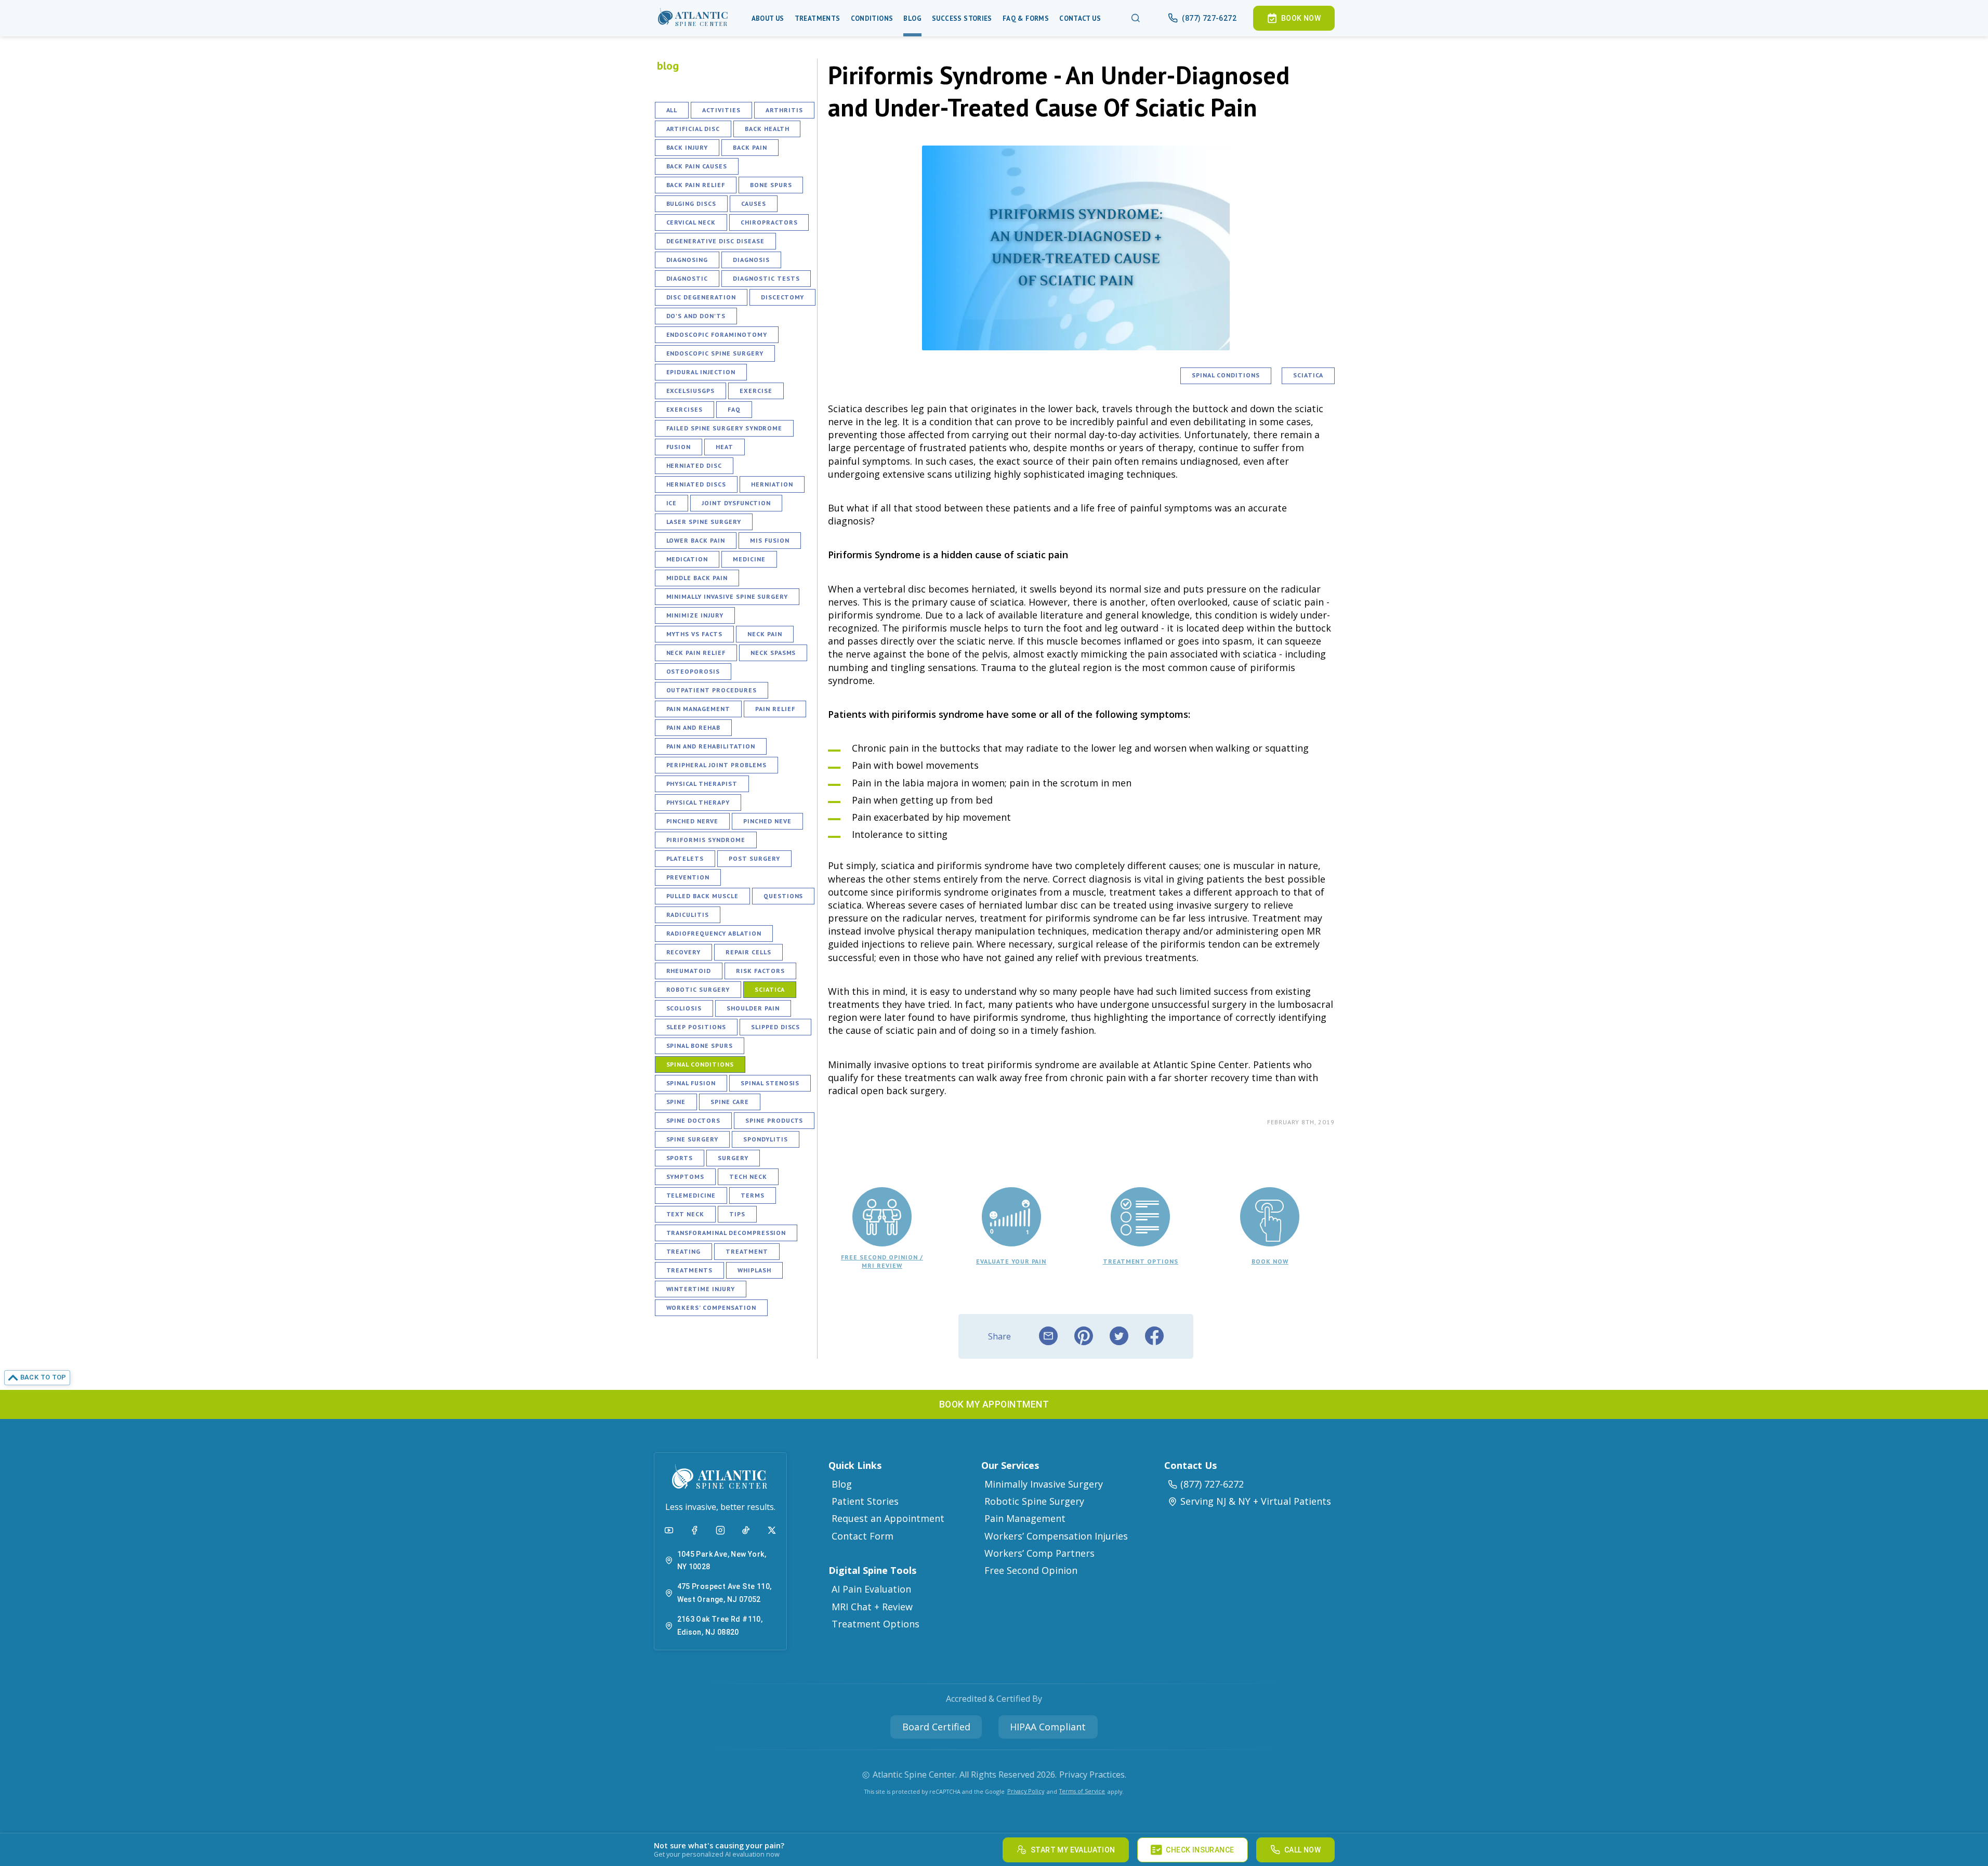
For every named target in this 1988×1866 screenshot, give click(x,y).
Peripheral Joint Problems (716, 765)
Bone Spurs (771, 185)
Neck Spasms (773, 653)
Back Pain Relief (696, 185)
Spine (676, 1102)
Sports (680, 1158)
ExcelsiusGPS (691, 391)
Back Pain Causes (697, 166)
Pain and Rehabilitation (711, 746)
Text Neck (686, 1214)
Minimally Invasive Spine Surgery (727, 596)
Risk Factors (760, 971)
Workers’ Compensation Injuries (1056, 1536)
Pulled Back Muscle (702, 896)
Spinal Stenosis (770, 1083)
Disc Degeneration (701, 297)
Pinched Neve (767, 821)
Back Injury (687, 147)
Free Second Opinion (1031, 1570)
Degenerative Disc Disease (715, 241)
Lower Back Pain (696, 540)
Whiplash (754, 1270)
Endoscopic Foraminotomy (717, 334)
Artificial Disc (693, 129)
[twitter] (1119, 1336)
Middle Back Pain (697, 578)
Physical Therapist (702, 784)
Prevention (688, 877)
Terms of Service (1082, 1791)
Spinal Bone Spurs (700, 1046)
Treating (684, 1251)
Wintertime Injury (701, 1289)
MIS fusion (770, 540)
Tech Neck (748, 1177)
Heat (725, 447)
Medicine (749, 559)
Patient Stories (865, 1501)
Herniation (772, 484)
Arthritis (784, 110)
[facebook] (1154, 1336)
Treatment (747, 1251)
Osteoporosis (693, 671)
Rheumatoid (689, 971)
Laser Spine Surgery (704, 522)
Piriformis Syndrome (706, 840)
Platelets (685, 858)
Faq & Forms (1026, 18)
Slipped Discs (775, 1027)
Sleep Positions (696, 1027)
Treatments (818, 18)
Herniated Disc (694, 465)
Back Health (767, 129)
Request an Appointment (888, 1518)
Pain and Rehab (693, 727)
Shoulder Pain (753, 1008)
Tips (737, 1214)
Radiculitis (688, 915)
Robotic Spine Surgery (1034, 1501)
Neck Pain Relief (696, 653)
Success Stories (962, 18)
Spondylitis (766, 1139)
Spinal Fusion (691, 1083)
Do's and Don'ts (696, 316)
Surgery (733, 1158)
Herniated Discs (696, 484)
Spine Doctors (693, 1120)
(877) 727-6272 (1212, 1484)
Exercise (756, 391)
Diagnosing (687, 260)
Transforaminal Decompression (726, 1233)
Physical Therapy (698, 802)
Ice (672, 503)
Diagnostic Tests (766, 278)
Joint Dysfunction (736, 503)
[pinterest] (1084, 1336)
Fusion (679, 447)
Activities (721, 110)
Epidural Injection (701, 372)
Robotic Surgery (698, 989)
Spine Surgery (692, 1139)
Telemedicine (691, 1195)
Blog (912, 18)
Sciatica (770, 989)
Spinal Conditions (700, 1064)
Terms (753, 1195)
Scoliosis (684, 1008)
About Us (768, 18)
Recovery (684, 952)
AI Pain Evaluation (871, 1589)
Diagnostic (687, 278)
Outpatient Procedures (712, 690)
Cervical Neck (691, 222)
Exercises (685, 409)
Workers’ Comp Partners (1039, 1553)
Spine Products (774, 1120)
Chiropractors (769, 222)
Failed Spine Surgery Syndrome (725, 428)
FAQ (734, 409)
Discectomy (783, 297)
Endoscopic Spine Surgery (715, 353)
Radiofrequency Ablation (714, 933)
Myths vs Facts (694, 634)
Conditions (872, 18)
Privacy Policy (1026, 1791)
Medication (687, 559)
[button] (693, 18)
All (672, 110)
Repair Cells (748, 952)
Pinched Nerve (692, 821)
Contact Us (1080, 18)
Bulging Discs (691, 203)
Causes (754, 203)
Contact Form (863, 1536)
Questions (784, 896)
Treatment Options (875, 1624)
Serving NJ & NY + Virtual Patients (1256, 1501)
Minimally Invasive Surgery (1044, 1484)
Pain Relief (775, 709)
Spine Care (730, 1102)
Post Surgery (754, 858)
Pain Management (698, 709)
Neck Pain (765, 634)
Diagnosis (751, 260)
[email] (1048, 1336)
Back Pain (750, 147)
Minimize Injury (695, 615)
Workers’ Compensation (711, 1307)
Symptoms (686, 1177)
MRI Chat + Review (872, 1607)
